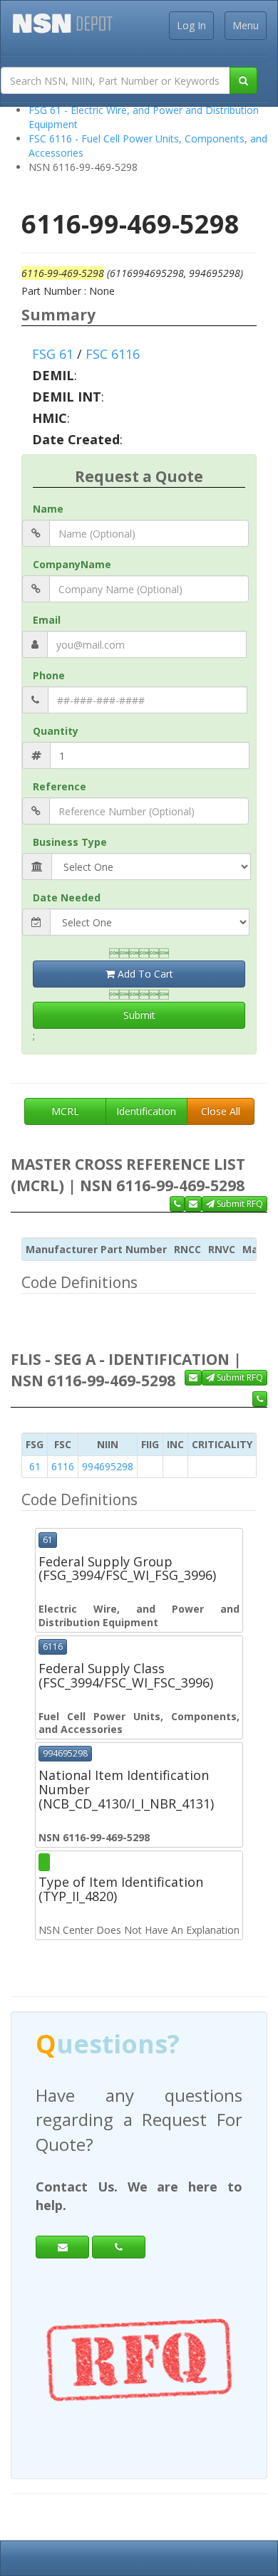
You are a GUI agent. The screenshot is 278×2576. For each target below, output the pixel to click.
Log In (191, 25)
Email (47, 620)
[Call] (119, 2247)
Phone (49, 675)
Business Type (70, 842)
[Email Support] (193, 1204)
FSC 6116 (113, 354)
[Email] (62, 2247)
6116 (63, 1466)
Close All (221, 1111)
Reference (60, 786)
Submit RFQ (239, 1204)
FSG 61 (53, 354)
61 (35, 1466)
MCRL (65, 1111)
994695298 (108, 1466)
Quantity (56, 731)
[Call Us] (177, 1204)
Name (48, 509)
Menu (246, 25)
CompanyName (72, 564)
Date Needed (67, 897)
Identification (146, 1111)
